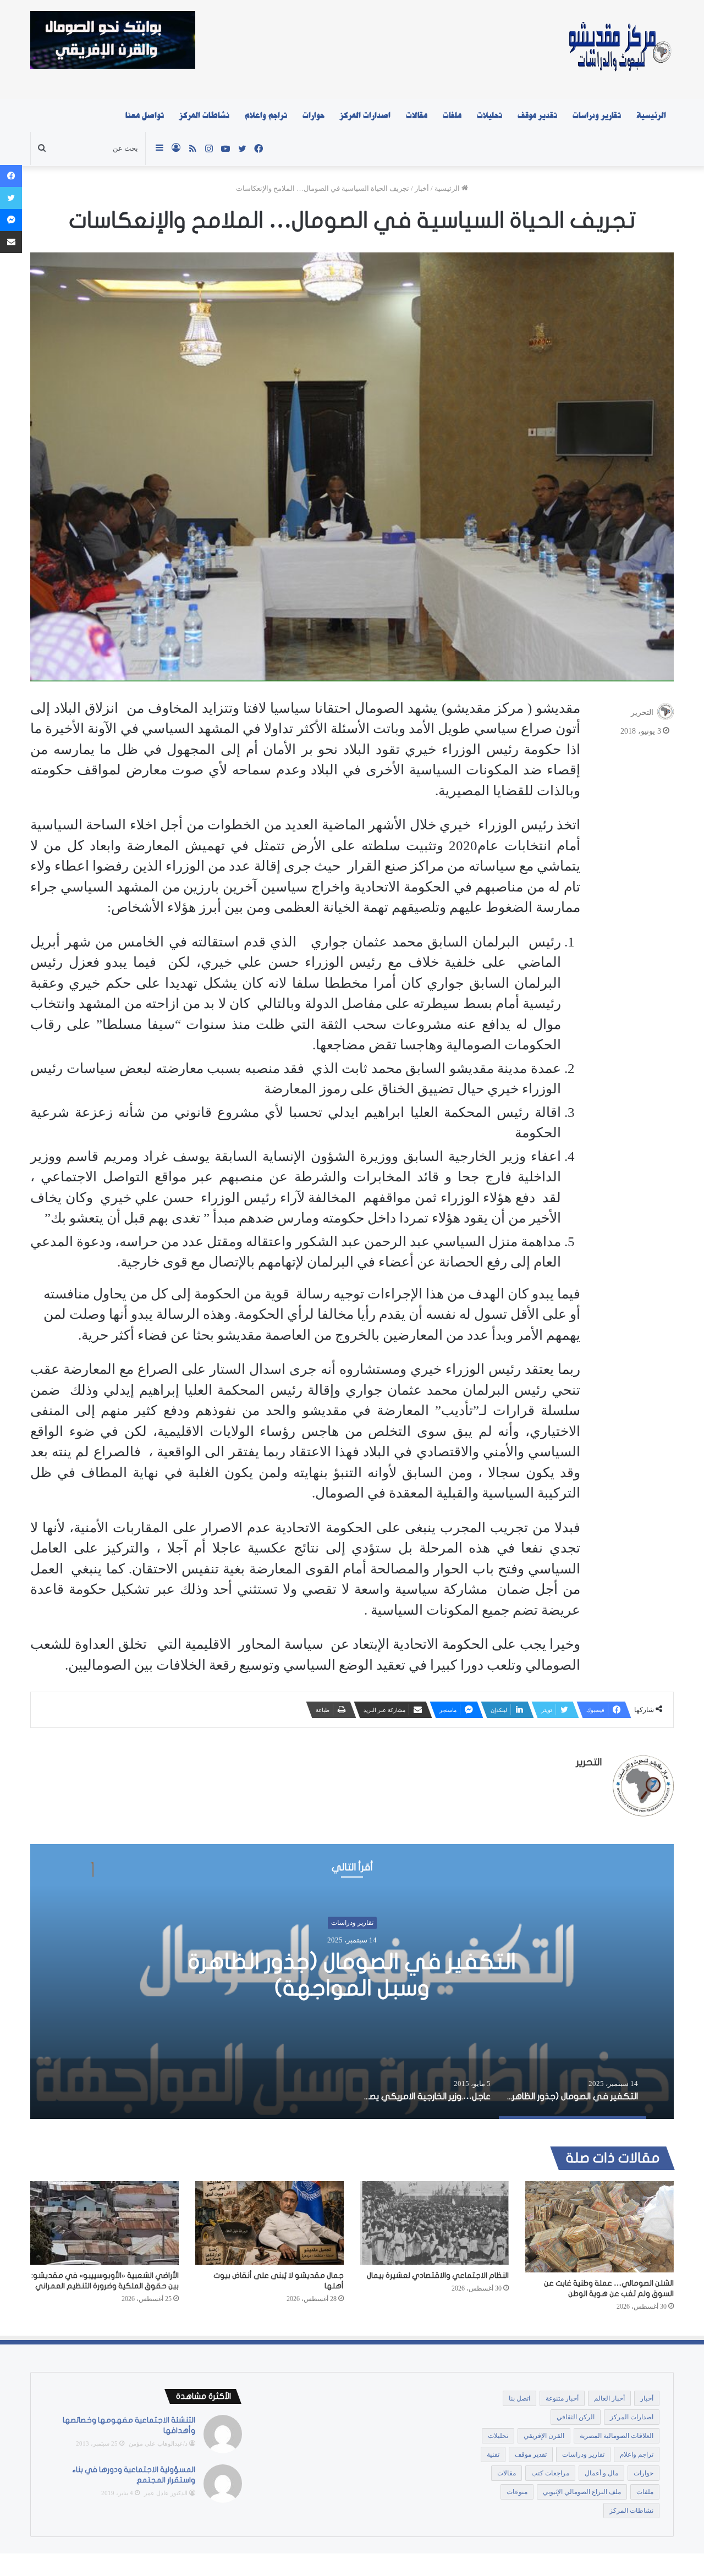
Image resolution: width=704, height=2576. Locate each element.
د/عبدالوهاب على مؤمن (158, 2443)
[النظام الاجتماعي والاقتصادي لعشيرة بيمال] (435, 2223)
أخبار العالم (609, 2398)
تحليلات (490, 115)
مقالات (417, 115)
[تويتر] (11, 198)
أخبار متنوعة (562, 2398)
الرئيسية (651, 115)
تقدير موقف (537, 115)
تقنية (493, 2454)
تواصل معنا (145, 115)
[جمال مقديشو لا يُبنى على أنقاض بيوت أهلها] (269, 2223)
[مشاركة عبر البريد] (11, 242)
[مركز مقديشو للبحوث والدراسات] (619, 49)
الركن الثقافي (576, 2417)
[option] (352, 1981)
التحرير (642, 712)
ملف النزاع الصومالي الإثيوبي (582, 2492)
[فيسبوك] (11, 176)
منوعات (517, 2492)
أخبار (422, 188)
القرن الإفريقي (544, 2436)
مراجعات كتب (550, 2473)
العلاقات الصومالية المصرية (617, 2436)
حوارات (313, 115)
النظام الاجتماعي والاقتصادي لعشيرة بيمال (438, 2275)
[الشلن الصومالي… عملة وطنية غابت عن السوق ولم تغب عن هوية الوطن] (599, 2227)
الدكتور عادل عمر (166, 2493)
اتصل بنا (519, 2398)
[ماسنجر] (11, 220)
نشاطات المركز (204, 115)
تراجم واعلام (266, 115)
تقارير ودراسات (597, 115)
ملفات (452, 115)
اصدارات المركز (365, 115)
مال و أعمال (601, 2473)
